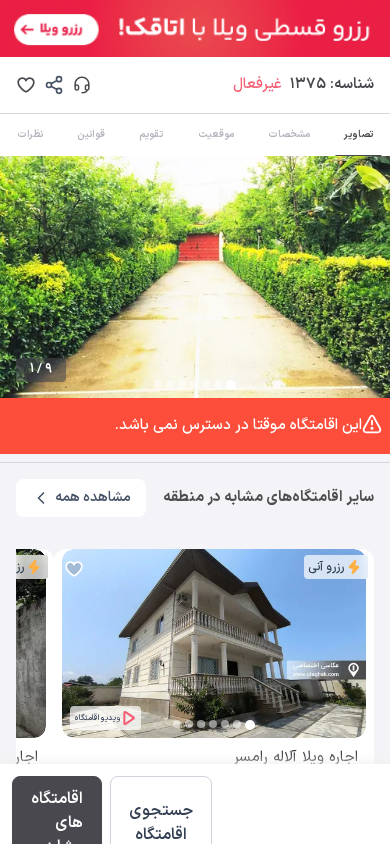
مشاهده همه (93, 497)
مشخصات (289, 134)
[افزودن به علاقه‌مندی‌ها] (26, 85)
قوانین (91, 134)
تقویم (151, 134)
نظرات (30, 134)
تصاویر (358, 134)
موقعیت (216, 134)
